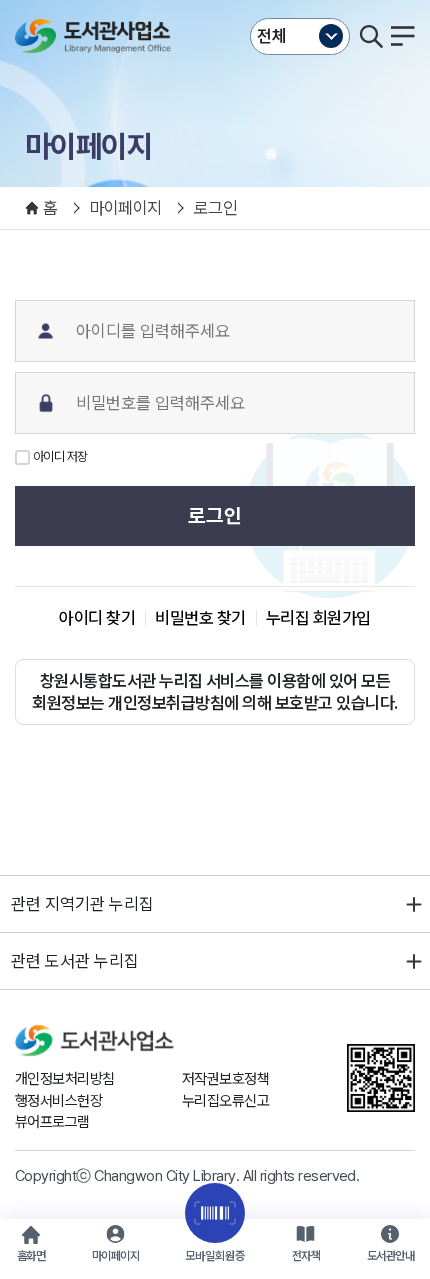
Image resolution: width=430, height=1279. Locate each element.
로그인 (215, 516)
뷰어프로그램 (52, 1122)
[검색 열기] (371, 36)
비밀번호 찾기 (200, 618)
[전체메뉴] (403, 36)
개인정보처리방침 (65, 1079)
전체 (272, 36)
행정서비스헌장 (58, 1101)
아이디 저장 (60, 456)
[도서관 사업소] (97, 36)
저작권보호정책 (225, 1079)
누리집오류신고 (225, 1101)
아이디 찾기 (97, 618)
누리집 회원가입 (318, 618)
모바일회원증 (215, 1256)
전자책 (306, 1256)
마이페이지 (115, 1256)
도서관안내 (390, 1256)
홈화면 (31, 1256)
